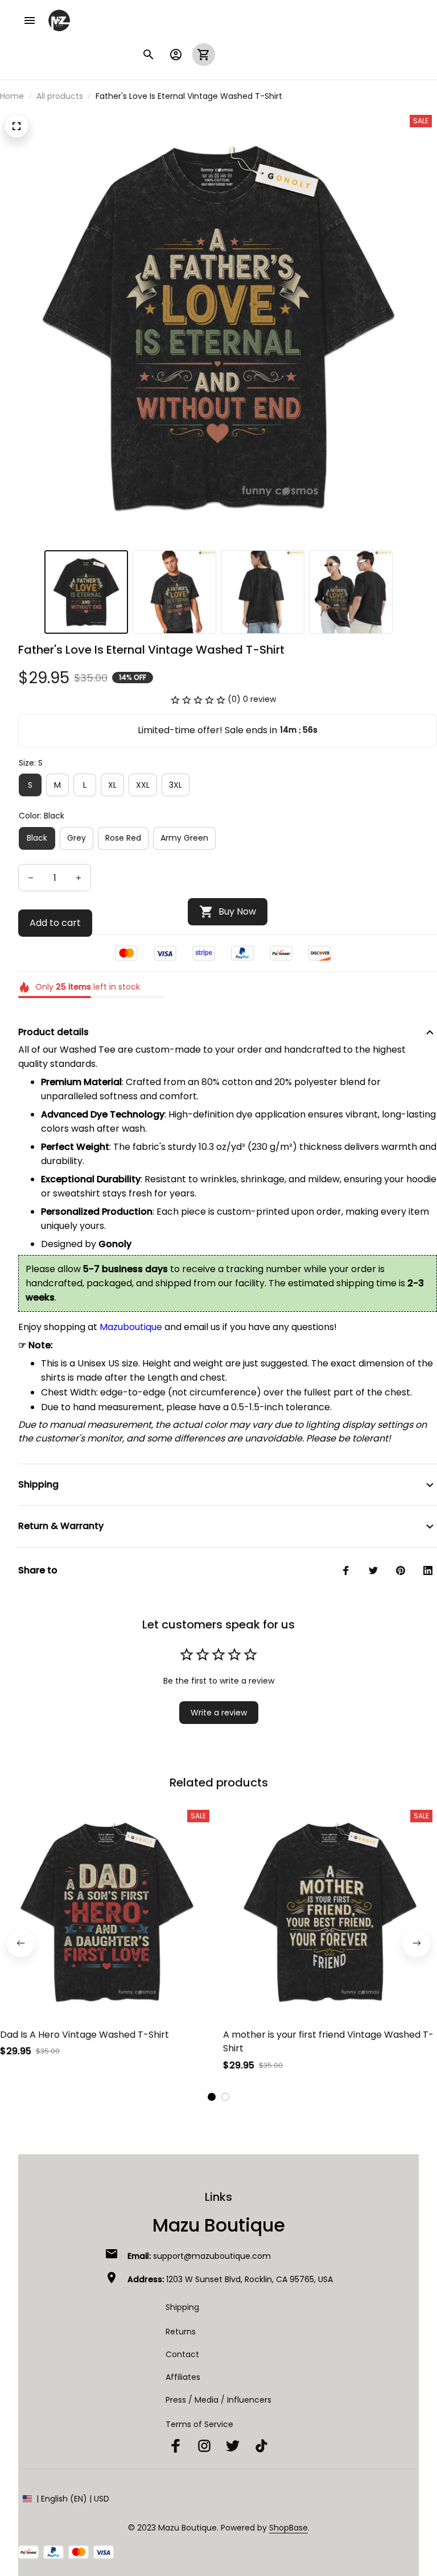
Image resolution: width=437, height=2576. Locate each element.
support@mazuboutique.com (212, 2256)
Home (12, 96)
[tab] (212, 2097)
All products (60, 96)
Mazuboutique (131, 1327)
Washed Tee (88, 1050)
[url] (288, 2528)
